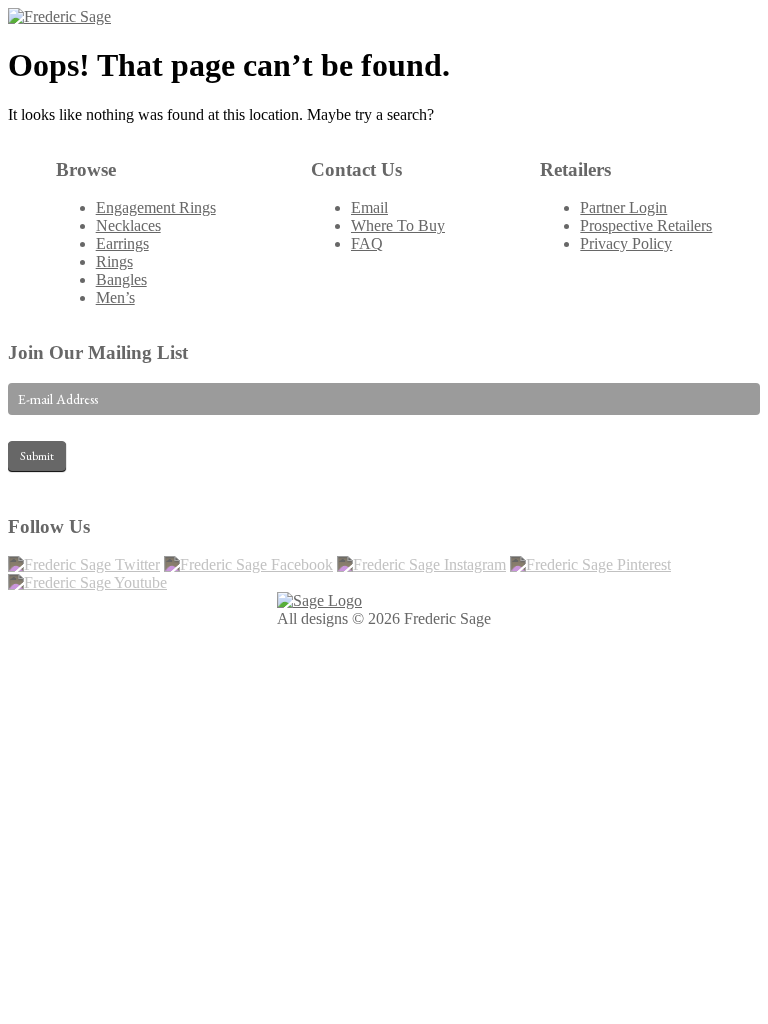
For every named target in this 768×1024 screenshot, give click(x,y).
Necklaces (128, 225)
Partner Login (623, 207)
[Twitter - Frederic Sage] (84, 564)
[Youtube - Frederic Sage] (87, 582)
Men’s (115, 297)
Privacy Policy (626, 243)
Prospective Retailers (646, 225)
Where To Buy (398, 225)
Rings (114, 261)
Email (369, 207)
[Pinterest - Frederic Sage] (590, 564)
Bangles (121, 279)
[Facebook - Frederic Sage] (248, 564)
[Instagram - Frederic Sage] (421, 564)
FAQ (367, 243)
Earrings (122, 243)
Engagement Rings (156, 207)
